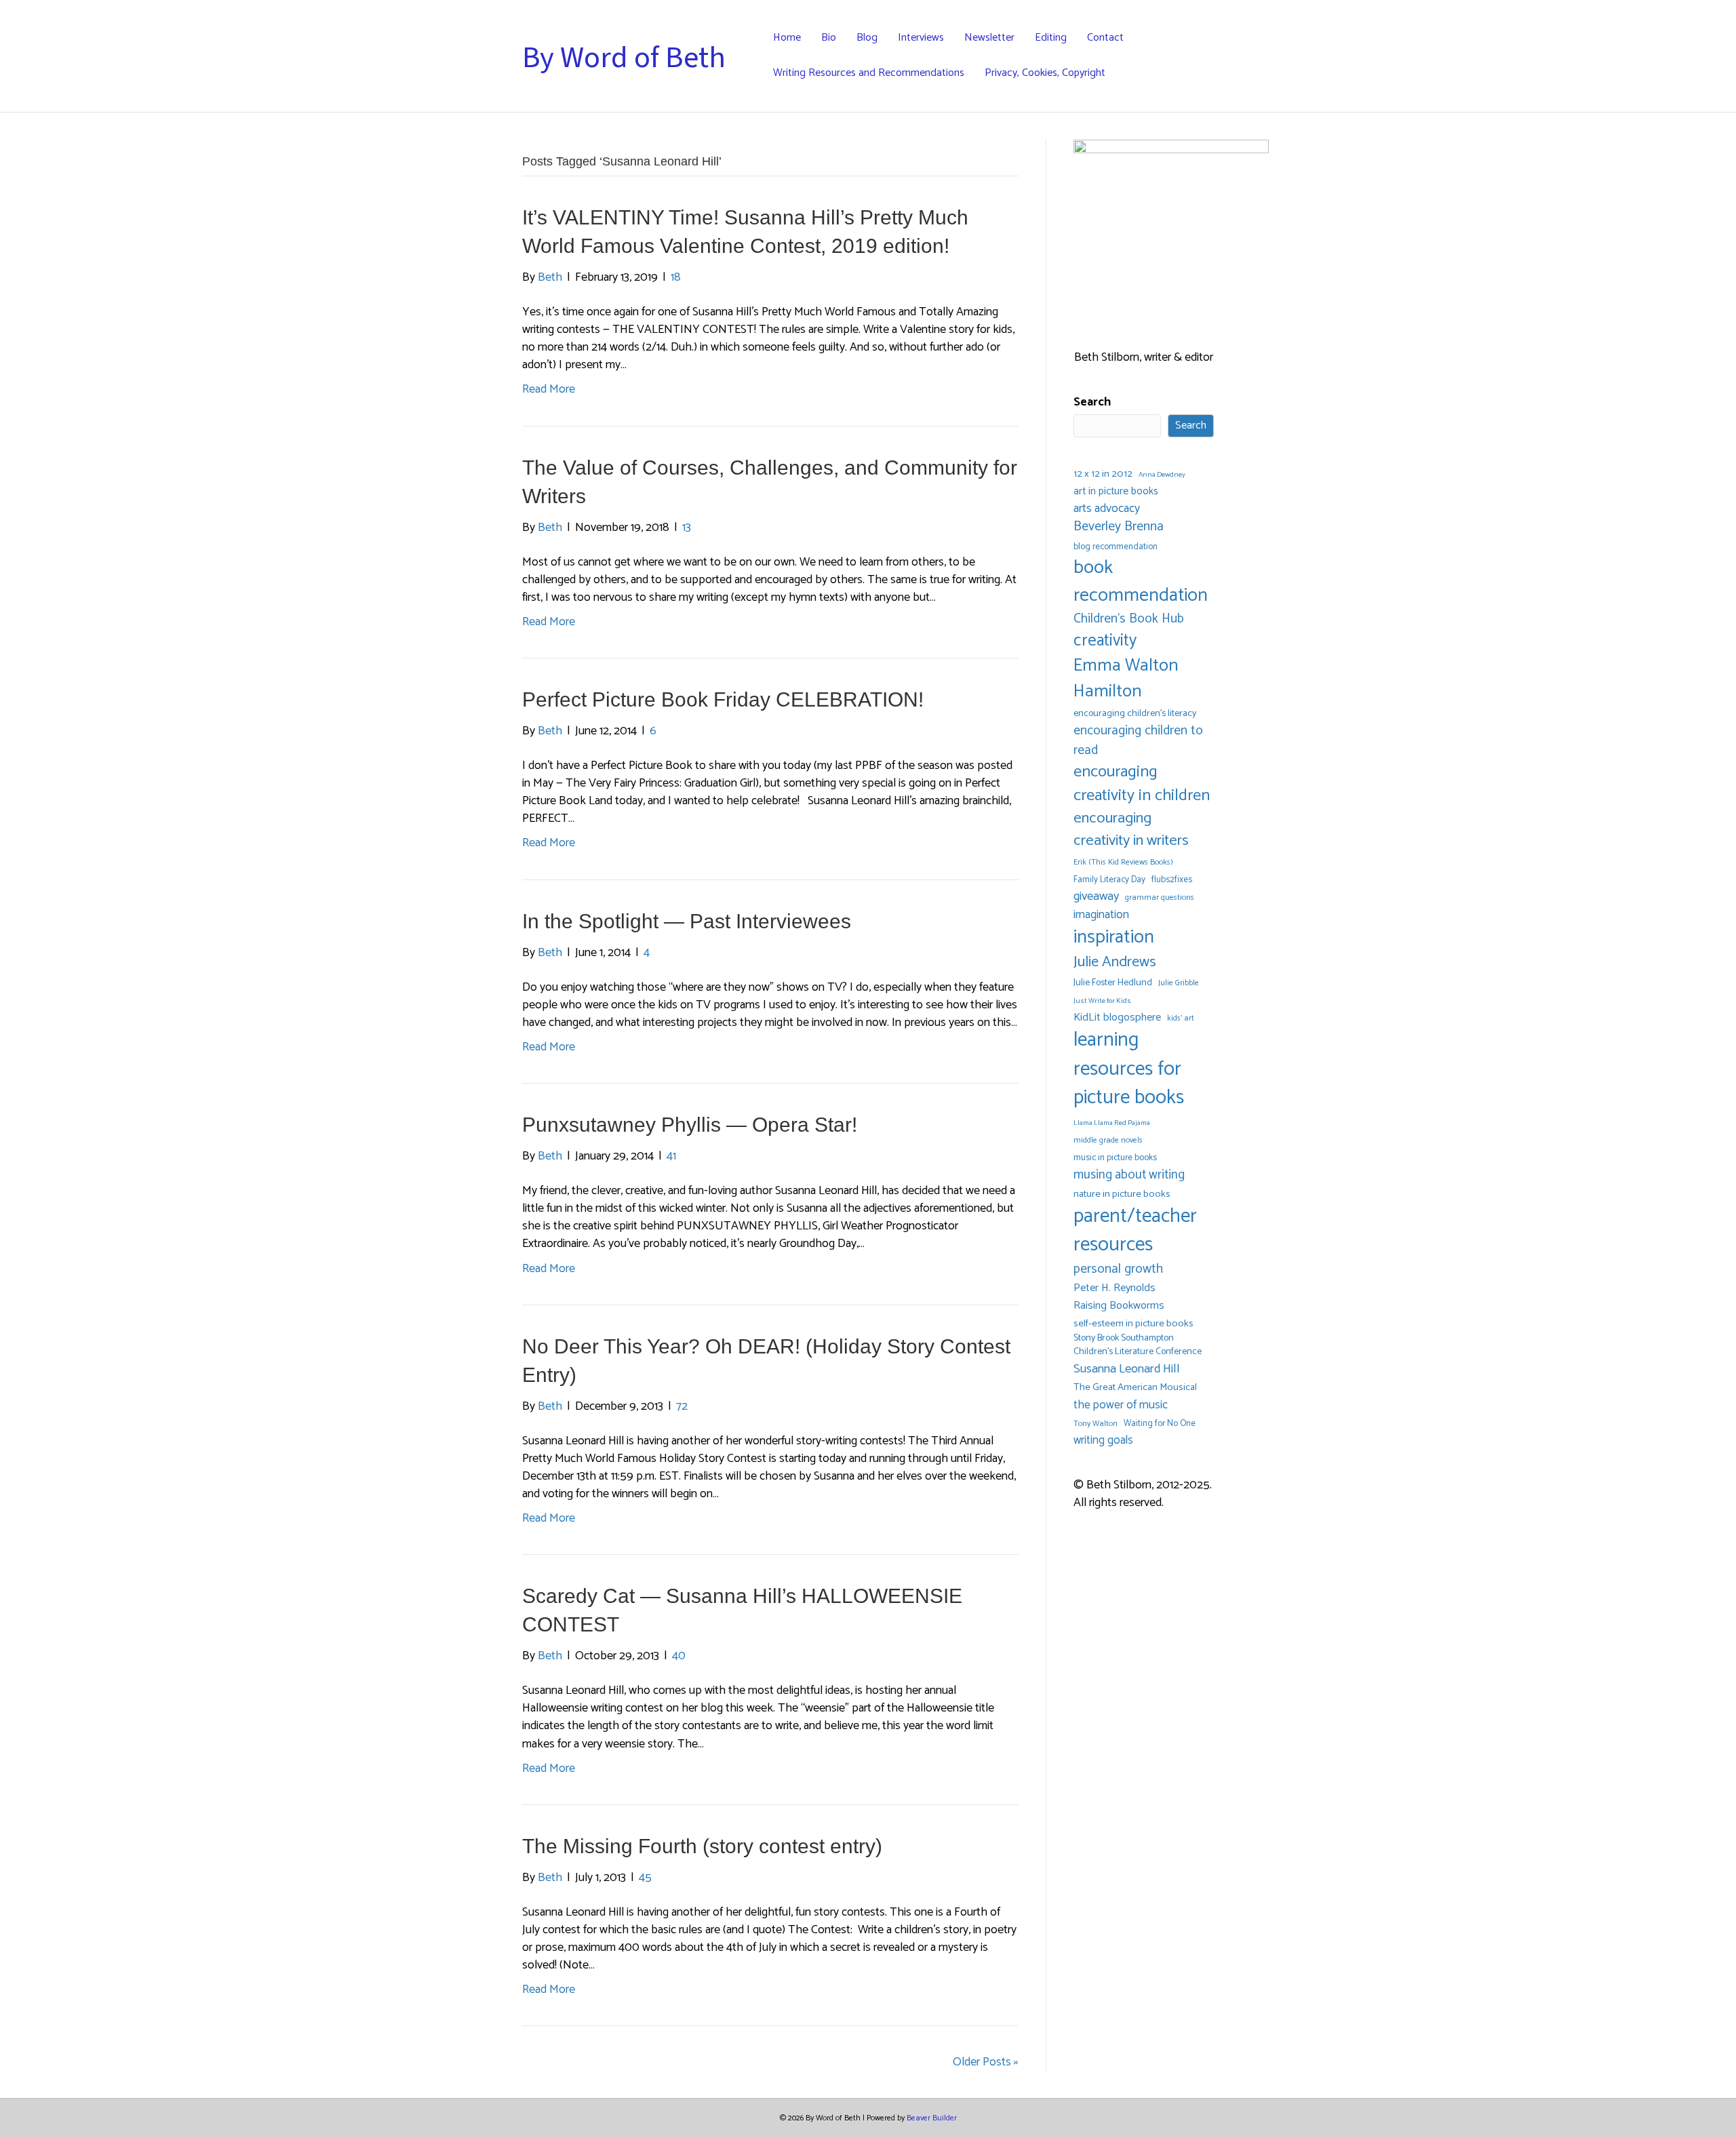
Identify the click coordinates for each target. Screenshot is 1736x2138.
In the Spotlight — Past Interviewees (687, 921)
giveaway (1096, 897)
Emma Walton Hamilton (1126, 678)
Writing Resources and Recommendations (869, 73)
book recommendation (1141, 582)
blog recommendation (1116, 547)
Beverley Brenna (1119, 527)
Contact (1105, 38)
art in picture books (1116, 492)
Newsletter (989, 38)
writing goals (1103, 1441)
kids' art (1181, 1018)
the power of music (1121, 1405)
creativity (1105, 641)
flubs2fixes (1172, 880)
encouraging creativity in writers (1131, 830)
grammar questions (1160, 897)
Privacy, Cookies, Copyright (1045, 73)
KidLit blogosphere (1117, 1018)
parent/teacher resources (1135, 1231)
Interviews (921, 38)
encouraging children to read (1138, 740)
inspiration (1114, 937)
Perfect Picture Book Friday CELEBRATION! (723, 699)
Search (1092, 402)
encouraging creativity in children (1142, 784)
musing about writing (1129, 1175)
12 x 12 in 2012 (1103, 474)
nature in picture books (1122, 1194)
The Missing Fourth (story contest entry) (702, 1846)
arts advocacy (1107, 509)
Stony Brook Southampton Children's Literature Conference (1138, 1346)
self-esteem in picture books (1133, 1324)
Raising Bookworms (1119, 1306)
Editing (1051, 38)
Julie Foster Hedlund (1113, 983)
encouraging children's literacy (1135, 714)
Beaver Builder (932, 2118)
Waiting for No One (1160, 1424)
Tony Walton (1096, 1424)
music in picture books (1115, 1158)
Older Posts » (986, 2062)
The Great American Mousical (1135, 1388)
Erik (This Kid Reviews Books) (1123, 862)
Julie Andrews (1115, 962)
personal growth (1118, 1269)
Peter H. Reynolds (1114, 1288)
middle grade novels (1108, 1140)
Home (787, 38)
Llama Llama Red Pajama (1112, 1123)
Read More (549, 389)
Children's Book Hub (1129, 619)
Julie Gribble (1179, 983)
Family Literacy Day (1109, 880)
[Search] (1203, 56)
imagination (1101, 915)
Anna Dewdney (1162, 475)
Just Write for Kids (1102, 1001)
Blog (867, 38)
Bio (829, 38)
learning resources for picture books (1129, 1069)
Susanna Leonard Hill (1127, 1369)
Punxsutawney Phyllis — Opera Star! (690, 1125)
